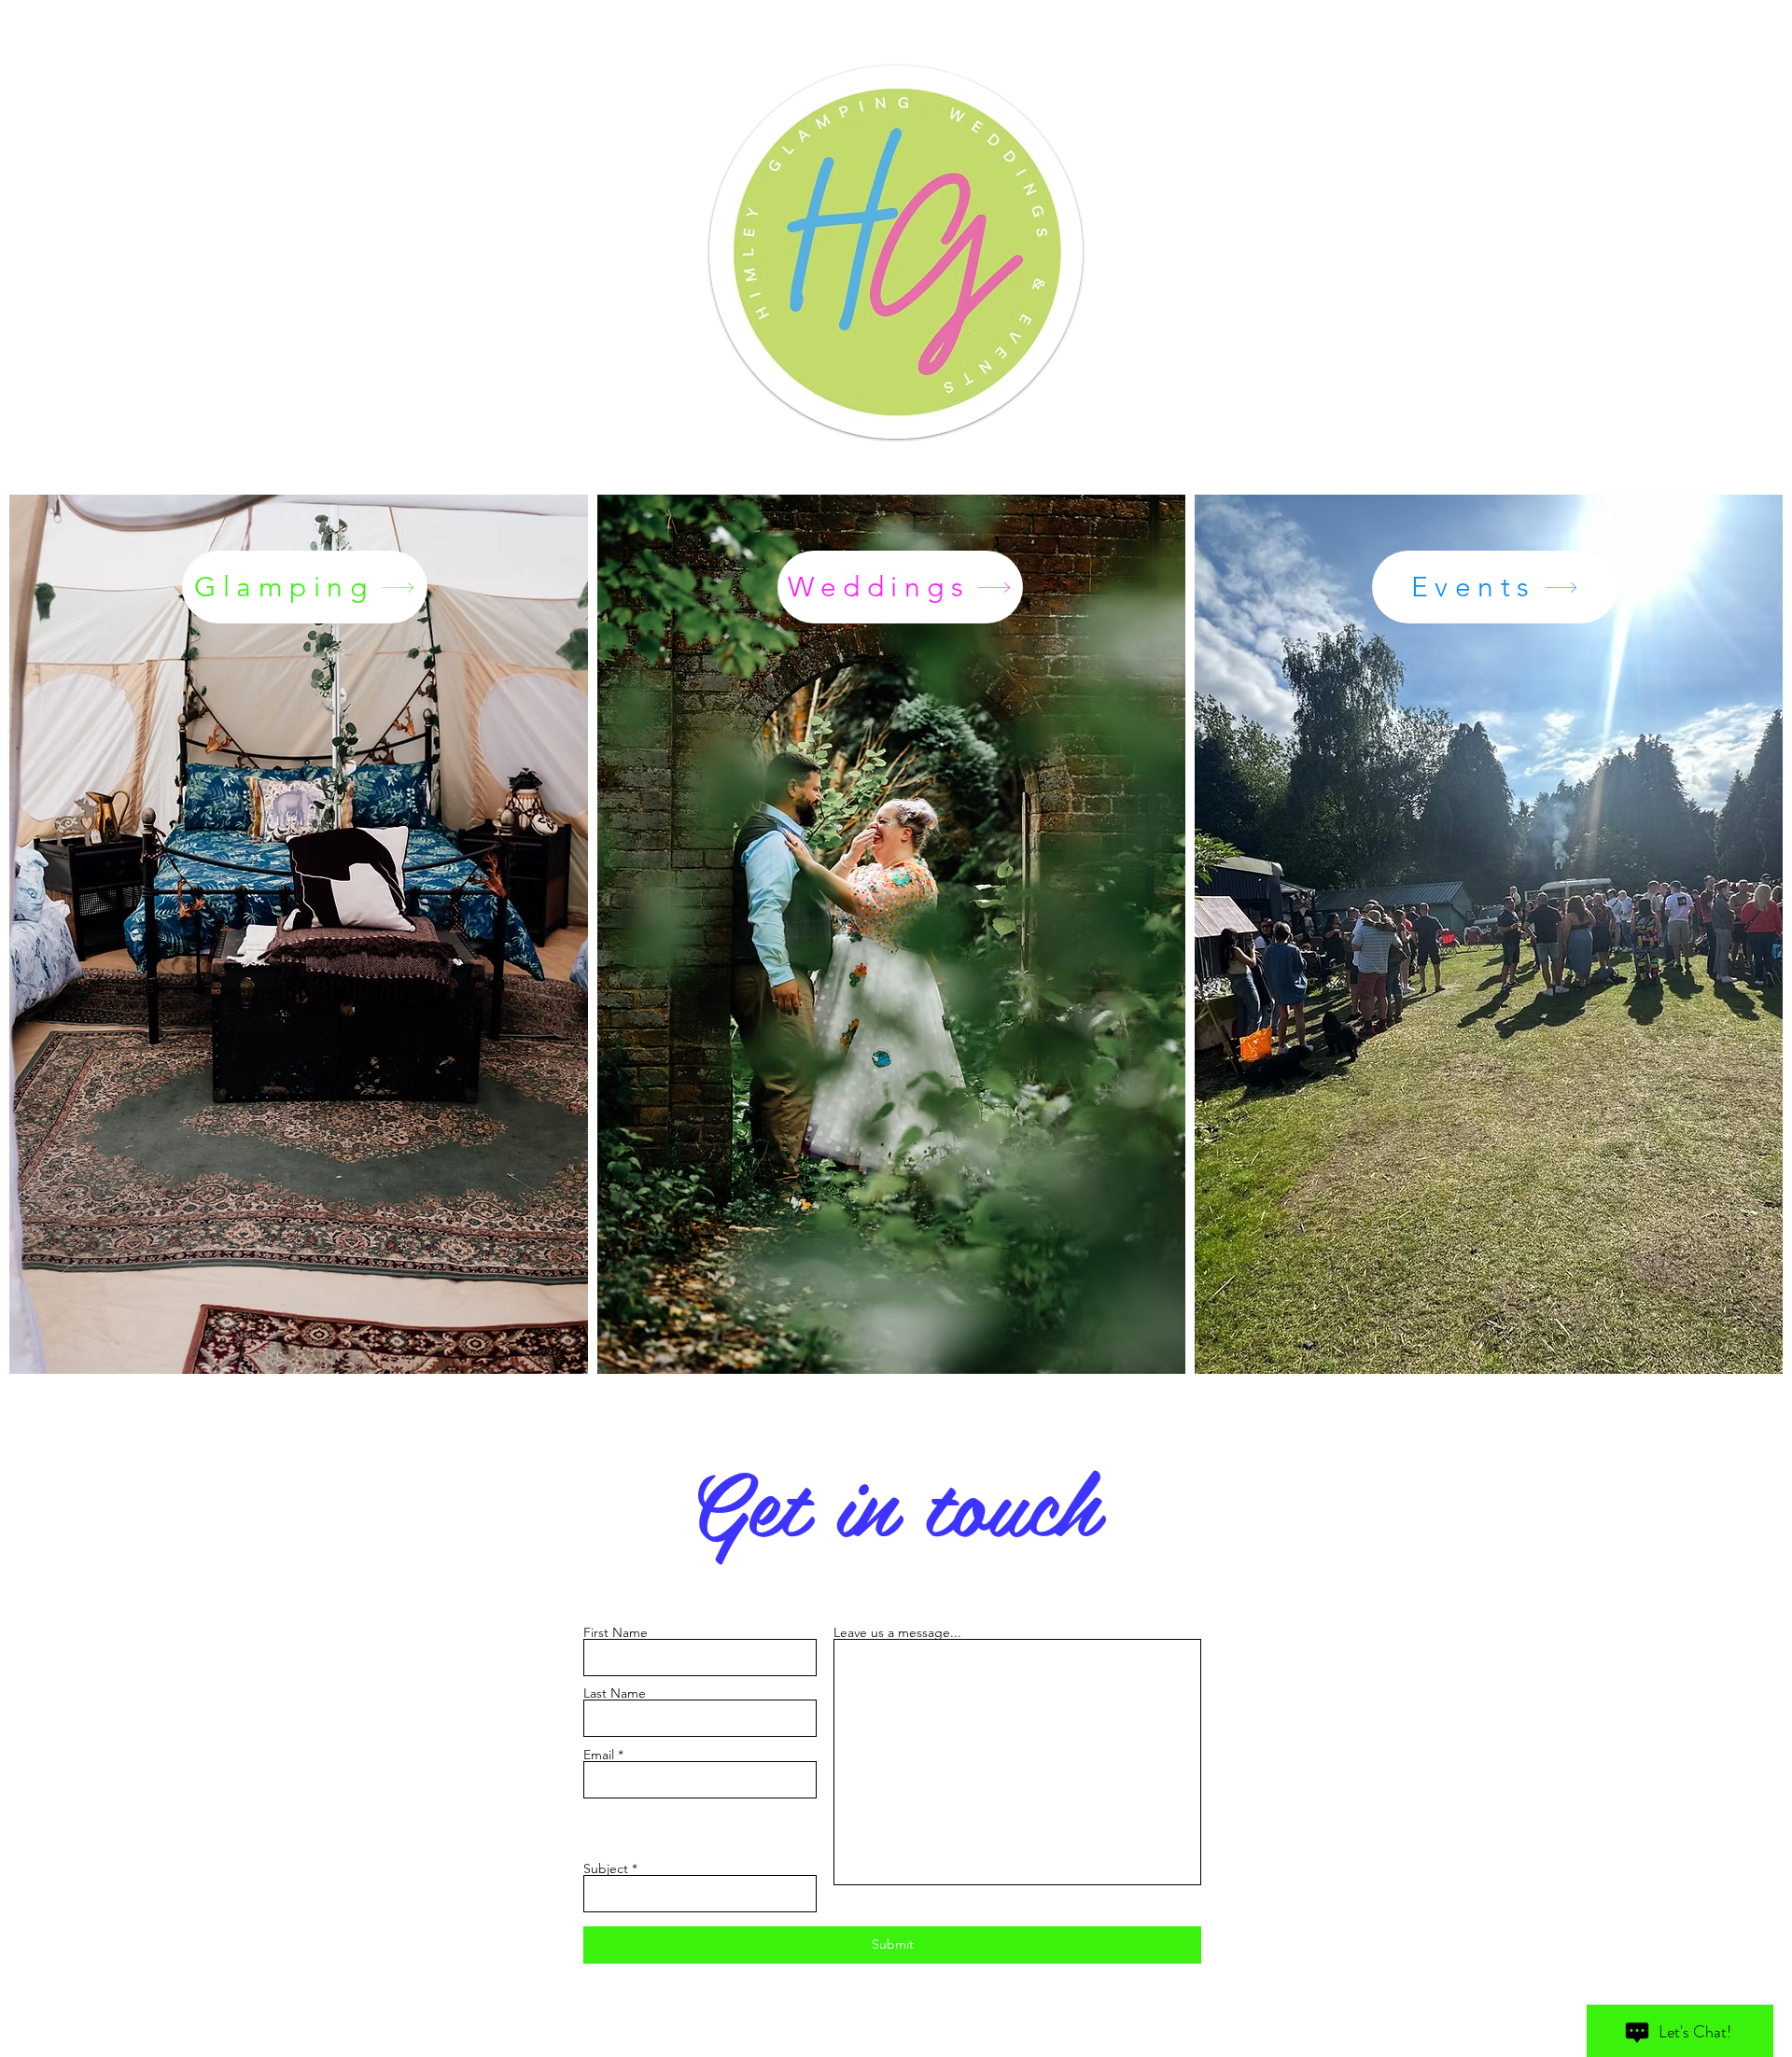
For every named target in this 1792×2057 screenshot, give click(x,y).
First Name (616, 1632)
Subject (606, 1868)
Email (599, 1755)
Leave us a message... (897, 1632)
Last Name (615, 1693)
